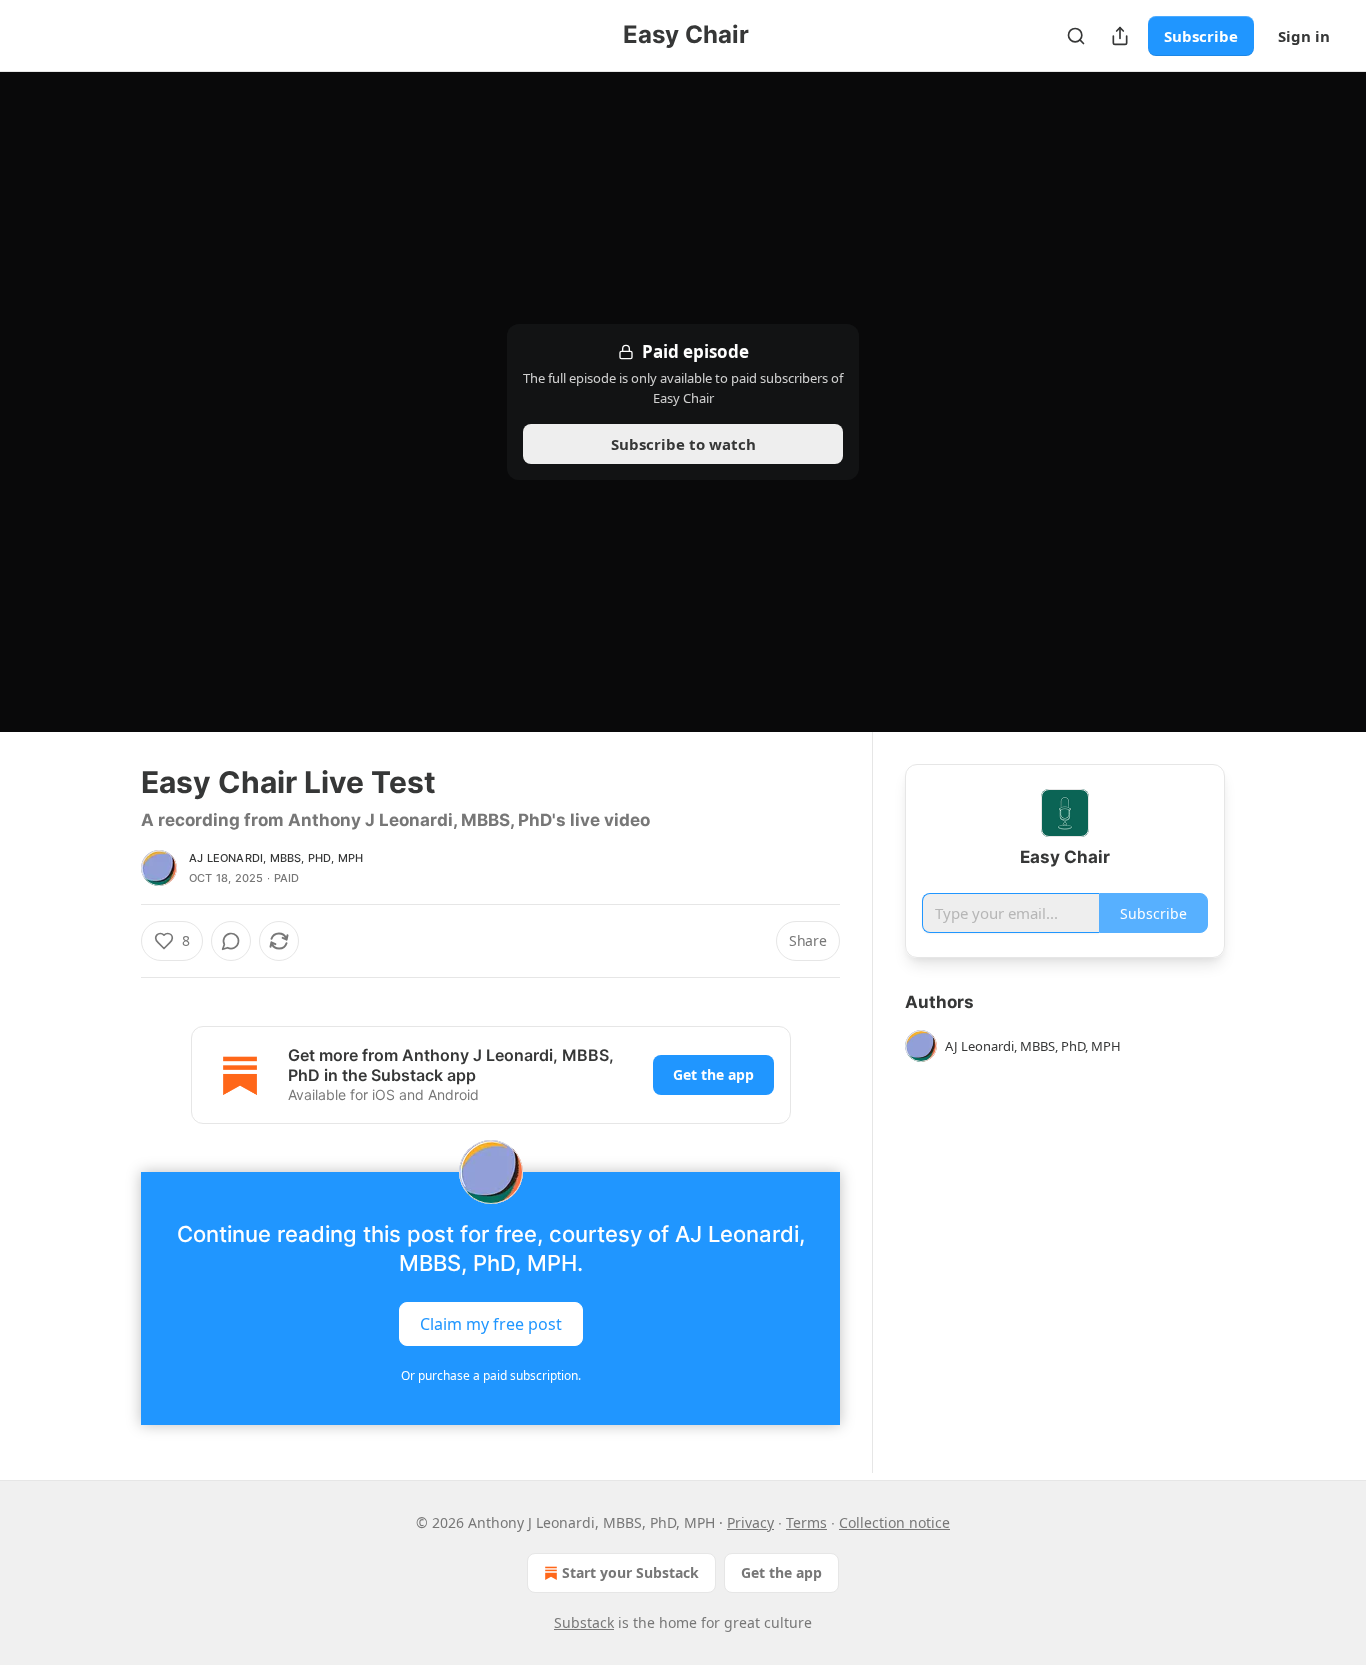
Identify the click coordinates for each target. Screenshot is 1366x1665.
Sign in (1304, 36)
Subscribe (1201, 36)
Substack (584, 1622)
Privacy (750, 1522)
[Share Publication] (1120, 36)
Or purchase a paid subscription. (491, 1375)
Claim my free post (491, 1324)
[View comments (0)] (231, 941)
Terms (806, 1522)
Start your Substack (630, 1572)
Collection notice (894, 1522)
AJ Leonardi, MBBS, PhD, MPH (276, 858)
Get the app (713, 1074)
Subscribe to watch (683, 444)
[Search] (1076, 36)
